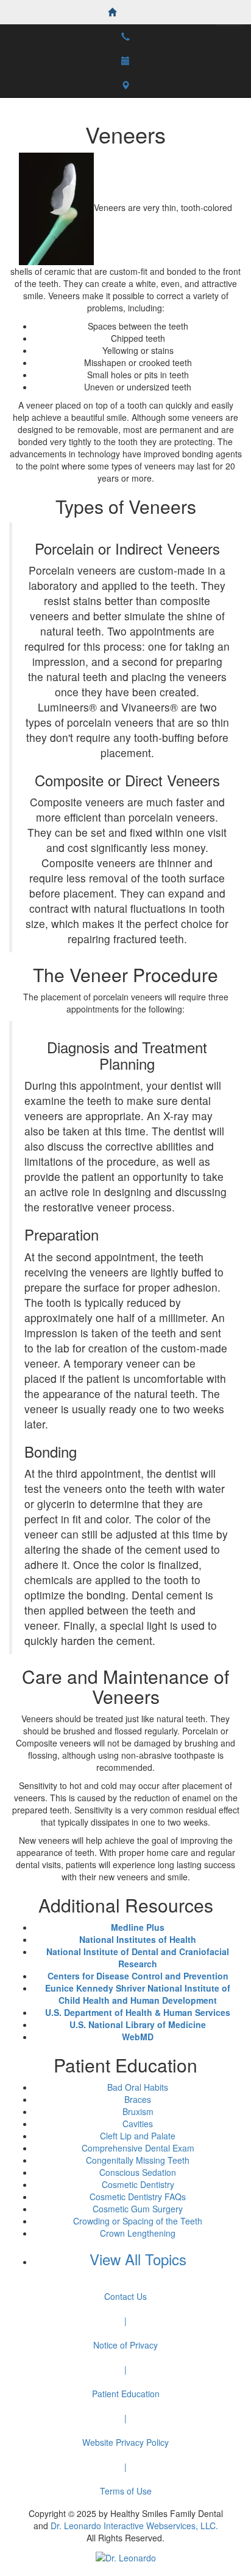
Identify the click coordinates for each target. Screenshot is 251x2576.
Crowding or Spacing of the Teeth (138, 2221)
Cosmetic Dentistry (138, 2184)
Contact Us (125, 2296)
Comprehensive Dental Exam (138, 2148)
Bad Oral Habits (138, 2087)
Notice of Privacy (125, 2345)
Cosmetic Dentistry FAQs (138, 2197)
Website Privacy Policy (125, 2442)
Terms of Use (126, 2491)
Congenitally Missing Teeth (138, 2160)
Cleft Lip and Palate (138, 2136)
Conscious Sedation (138, 2172)
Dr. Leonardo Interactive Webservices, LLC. (134, 2526)
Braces (138, 2099)
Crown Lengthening (138, 2233)
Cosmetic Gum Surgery (138, 2209)
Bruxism (138, 2111)
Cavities (138, 2124)
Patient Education (126, 2394)
